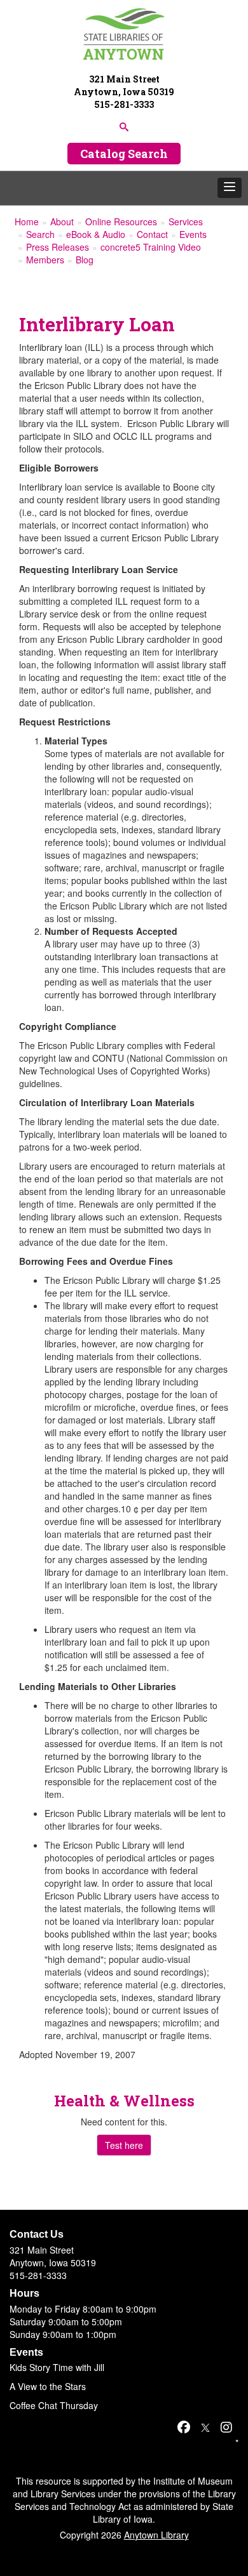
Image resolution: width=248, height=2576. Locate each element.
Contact (152, 234)
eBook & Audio (96, 234)
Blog (85, 260)
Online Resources (121, 221)
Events (193, 234)
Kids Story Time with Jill (57, 2367)
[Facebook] (184, 2427)
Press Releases (58, 247)
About (62, 221)
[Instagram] (226, 2427)
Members (45, 260)
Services (186, 221)
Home (27, 221)
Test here (124, 2145)
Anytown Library (156, 2535)
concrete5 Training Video (151, 247)
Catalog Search (124, 154)
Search (40, 234)
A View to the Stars (48, 2386)
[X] (205, 2427)
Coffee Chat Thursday (54, 2405)
